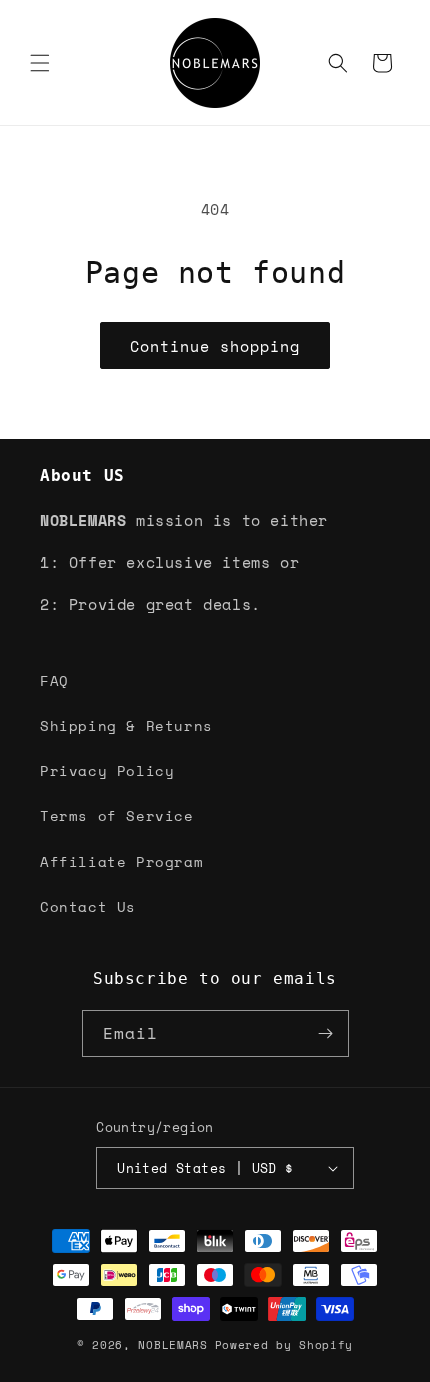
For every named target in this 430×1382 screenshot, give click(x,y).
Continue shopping (215, 346)
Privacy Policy (107, 770)
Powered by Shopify (284, 1345)
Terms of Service (117, 815)
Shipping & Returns (126, 725)
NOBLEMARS (172, 1345)
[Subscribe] (326, 1033)
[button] (40, 63)
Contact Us (88, 906)
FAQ (54, 680)
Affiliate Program (121, 861)
